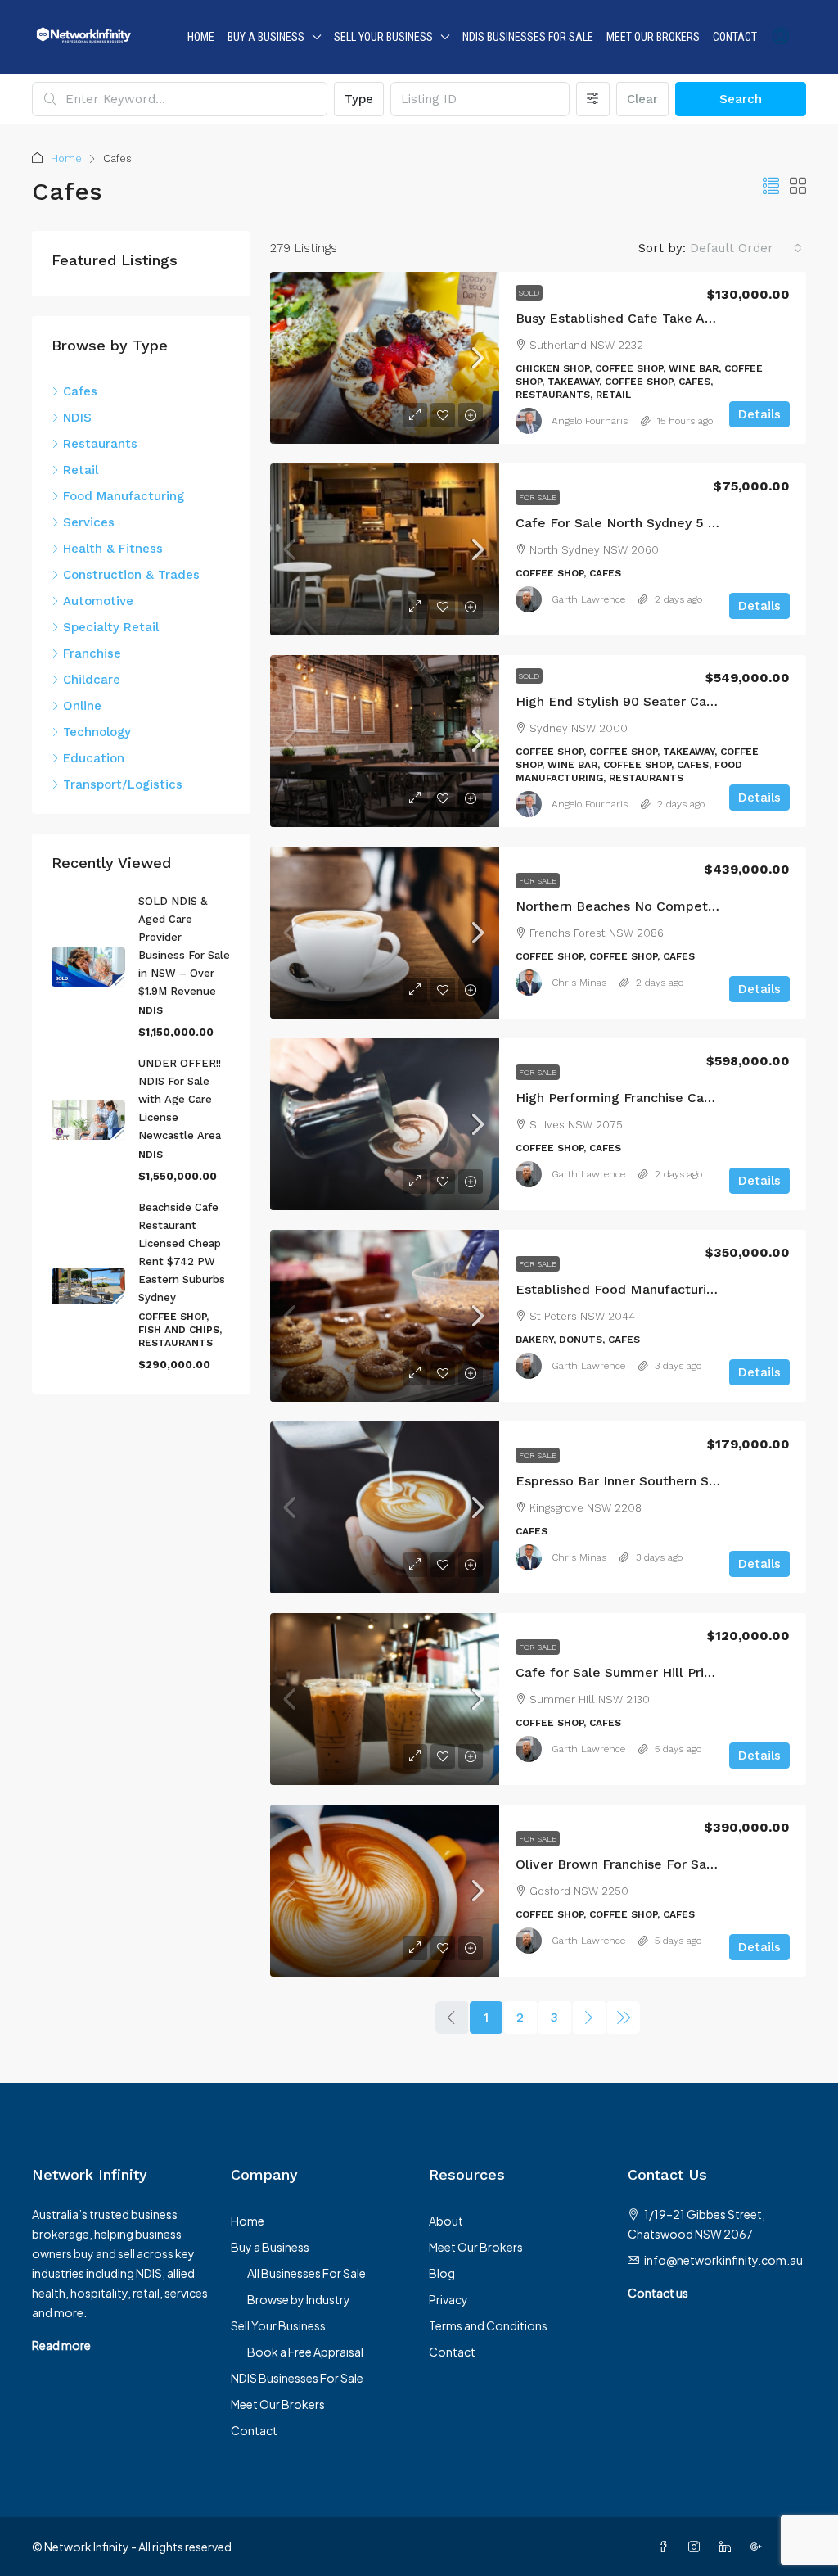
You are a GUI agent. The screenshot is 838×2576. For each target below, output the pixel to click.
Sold (529, 293)
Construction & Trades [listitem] (131, 575)
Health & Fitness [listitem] (113, 549)
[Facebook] (666, 2547)
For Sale (538, 497)
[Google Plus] (759, 2547)
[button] (771, 187)
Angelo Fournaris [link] (590, 421)
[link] (385, 358)
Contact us (658, 2293)
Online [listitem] (82, 706)
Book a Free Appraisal (305, 2352)
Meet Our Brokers (653, 37)
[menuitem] (781, 37)
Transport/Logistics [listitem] (123, 784)
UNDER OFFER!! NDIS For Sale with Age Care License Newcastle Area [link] (180, 1099)
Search (741, 99)
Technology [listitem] (97, 732)
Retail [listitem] (81, 470)
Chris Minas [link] (579, 983)
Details (759, 414)
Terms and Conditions (488, 2325)
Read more (61, 2345)
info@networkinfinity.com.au (723, 2260)
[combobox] (746, 248)
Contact (735, 37)
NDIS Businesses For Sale (528, 37)
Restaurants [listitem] (100, 444)
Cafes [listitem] (80, 391)
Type (359, 99)
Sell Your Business (383, 37)
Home (201, 37)
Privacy (448, 2299)
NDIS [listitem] (77, 418)
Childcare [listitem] (92, 680)
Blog (442, 2273)
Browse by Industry (299, 2299)
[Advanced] (593, 99)
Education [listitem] (94, 758)
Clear (642, 99)
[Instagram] (697, 2547)
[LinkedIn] (728, 2547)
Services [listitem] (89, 522)
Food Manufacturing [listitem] (124, 496)
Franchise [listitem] (92, 653)
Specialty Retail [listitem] (111, 627)
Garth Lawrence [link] (588, 599)
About (446, 2221)
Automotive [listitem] (98, 601)
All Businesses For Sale (306, 2273)
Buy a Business (266, 37)
